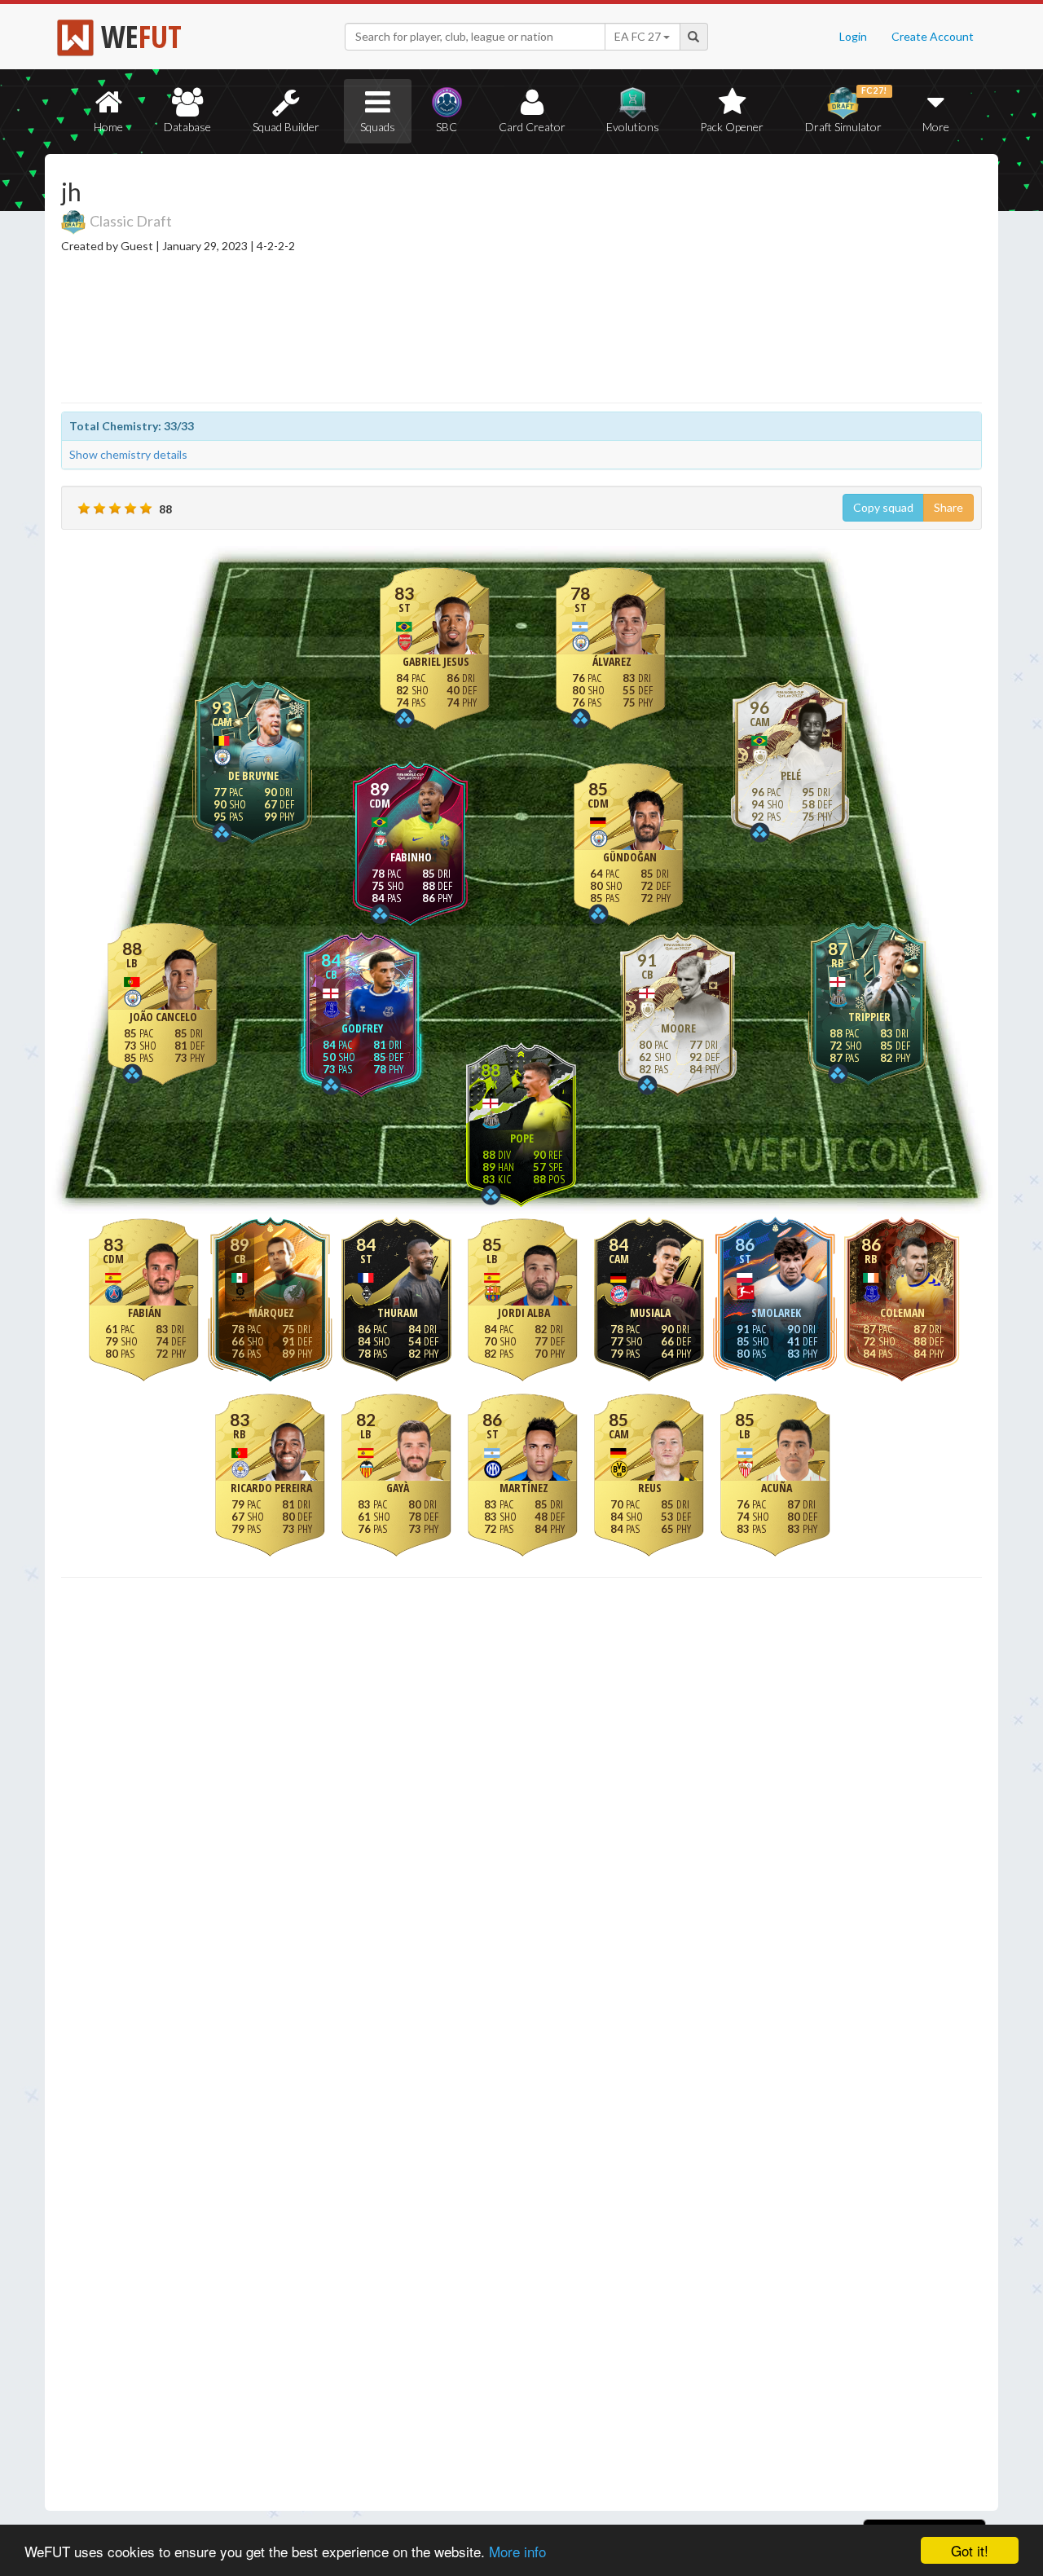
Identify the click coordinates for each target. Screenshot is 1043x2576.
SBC (447, 127)
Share (948, 507)
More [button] (936, 127)
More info (517, 2551)
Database (187, 127)
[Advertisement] (679, 281)
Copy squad (883, 507)
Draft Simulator (846, 110)
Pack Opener (732, 127)
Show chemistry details (128, 454)
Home (108, 127)
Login (853, 36)
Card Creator (532, 127)
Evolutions (633, 127)
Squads (378, 127)
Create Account (933, 36)
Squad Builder (286, 127)
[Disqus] (521, 2046)
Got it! (970, 2550)
